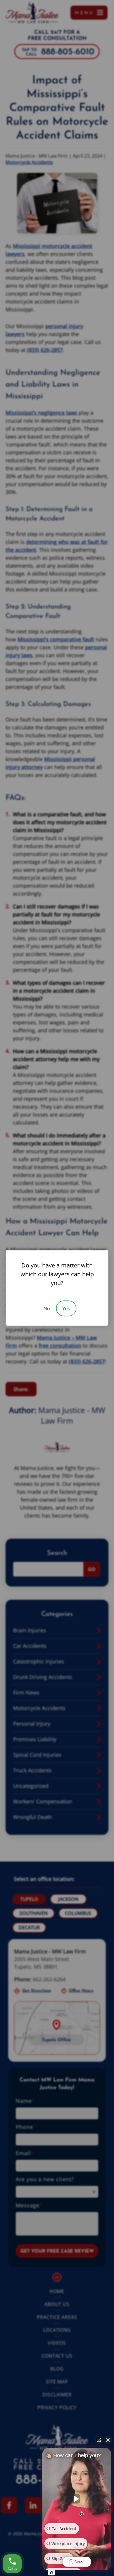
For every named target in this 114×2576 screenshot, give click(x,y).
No (47, 1309)
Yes (66, 1309)
